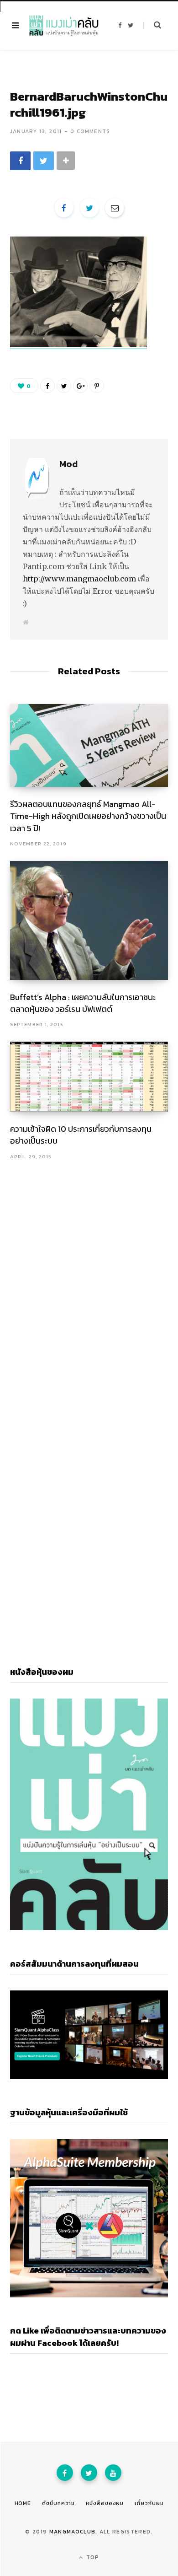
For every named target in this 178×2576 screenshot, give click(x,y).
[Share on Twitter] (44, 161)
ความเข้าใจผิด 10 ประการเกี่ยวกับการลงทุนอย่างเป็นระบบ (81, 1135)
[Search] (152, 25)
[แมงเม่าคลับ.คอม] (64, 26)
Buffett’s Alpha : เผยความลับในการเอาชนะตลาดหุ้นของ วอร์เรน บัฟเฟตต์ (83, 1003)
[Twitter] (89, 2473)
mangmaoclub (73, 2532)
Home (23, 2503)
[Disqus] (89, 1279)
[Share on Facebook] (20, 161)
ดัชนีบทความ (58, 2503)
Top (92, 2557)
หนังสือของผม (105, 2503)
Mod (68, 464)
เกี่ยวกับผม (149, 2503)
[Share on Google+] (80, 386)
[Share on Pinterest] (97, 386)
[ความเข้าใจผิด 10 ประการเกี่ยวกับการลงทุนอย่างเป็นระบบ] (89, 1077)
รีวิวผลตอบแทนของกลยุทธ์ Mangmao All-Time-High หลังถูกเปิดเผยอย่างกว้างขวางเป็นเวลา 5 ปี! (88, 816)
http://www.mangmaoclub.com (79, 579)
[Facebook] (65, 2473)
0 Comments (90, 131)
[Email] (115, 208)
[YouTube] (113, 2473)
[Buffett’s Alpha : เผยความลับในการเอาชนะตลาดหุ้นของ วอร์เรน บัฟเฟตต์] (89, 920)
